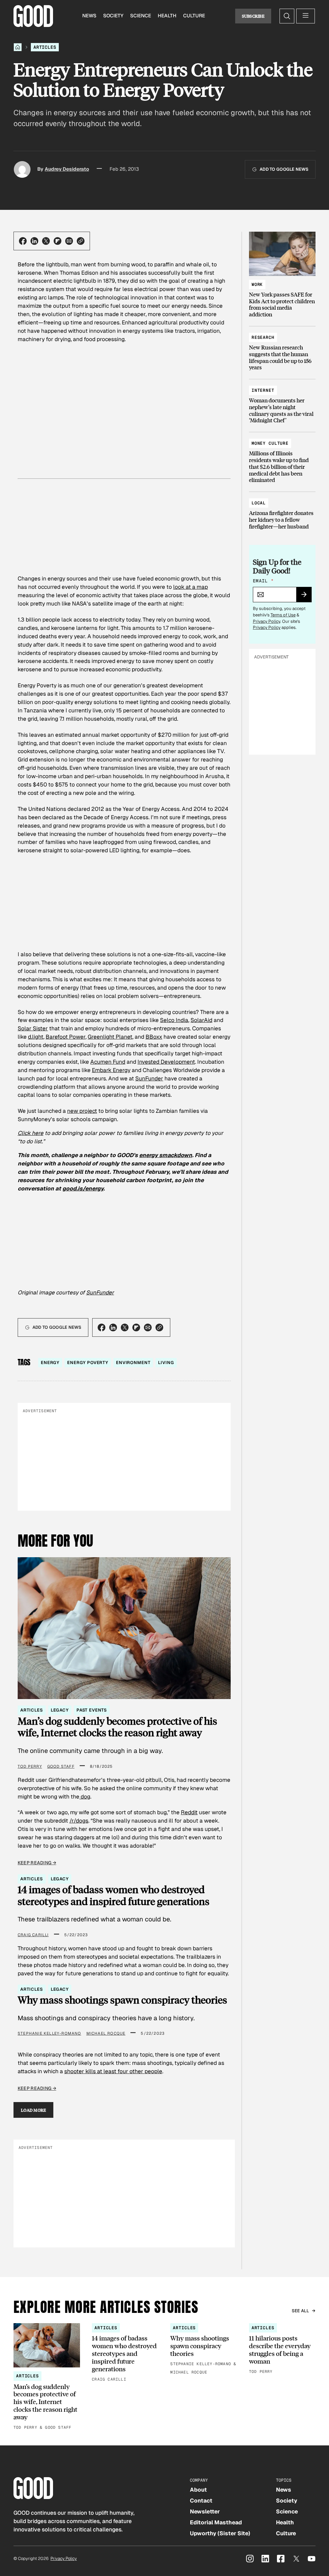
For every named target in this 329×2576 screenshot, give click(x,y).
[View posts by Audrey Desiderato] (22, 169)
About (198, 2490)
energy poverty (88, 1363)
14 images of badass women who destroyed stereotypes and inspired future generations (114, 1895)
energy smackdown (166, 1155)
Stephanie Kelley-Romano (49, 2033)
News (89, 16)
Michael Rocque (106, 2033)
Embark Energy (111, 1070)
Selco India (174, 1020)
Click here (31, 1133)
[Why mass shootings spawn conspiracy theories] (204, 2350)
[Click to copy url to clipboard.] (81, 241)
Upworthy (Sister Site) (220, 2533)
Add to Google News (284, 169)
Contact (201, 2501)
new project (82, 1111)
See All (301, 2311)
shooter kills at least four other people (113, 2071)
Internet (263, 390)
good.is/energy (83, 1189)
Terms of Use (283, 615)
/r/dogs (79, 1821)
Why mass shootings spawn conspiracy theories (122, 2000)
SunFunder (149, 1078)
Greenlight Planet (110, 1037)
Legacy (60, 1710)
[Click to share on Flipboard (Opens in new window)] (58, 241)
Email (263, 581)
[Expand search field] (287, 16)
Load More (34, 2110)
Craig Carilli (33, 1935)
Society (113, 16)
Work (257, 284)
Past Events (92, 1710)
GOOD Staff (61, 1766)
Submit (307, 597)
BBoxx (154, 1037)
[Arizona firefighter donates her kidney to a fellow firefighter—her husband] (282, 512)
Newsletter (205, 2512)
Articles (45, 47)
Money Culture (270, 443)
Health (167, 16)
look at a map (191, 587)
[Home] (18, 47)
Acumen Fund (108, 1062)
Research (263, 337)
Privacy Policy (267, 621)
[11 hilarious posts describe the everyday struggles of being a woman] (282, 2349)
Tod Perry (30, 1766)
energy (50, 1363)
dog (85, 1797)
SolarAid (201, 1020)
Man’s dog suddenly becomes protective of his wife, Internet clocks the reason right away (117, 1727)
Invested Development (166, 1062)
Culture (194, 16)
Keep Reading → (37, 1863)
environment (133, 1363)
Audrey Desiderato (67, 169)
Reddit (189, 1812)
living (166, 1363)
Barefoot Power (66, 1037)
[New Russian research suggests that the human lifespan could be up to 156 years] (282, 349)
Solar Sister (33, 1028)
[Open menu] (306, 16)
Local (259, 503)
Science (141, 16)
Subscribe (253, 16)
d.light (36, 1037)
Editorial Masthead (216, 2522)
